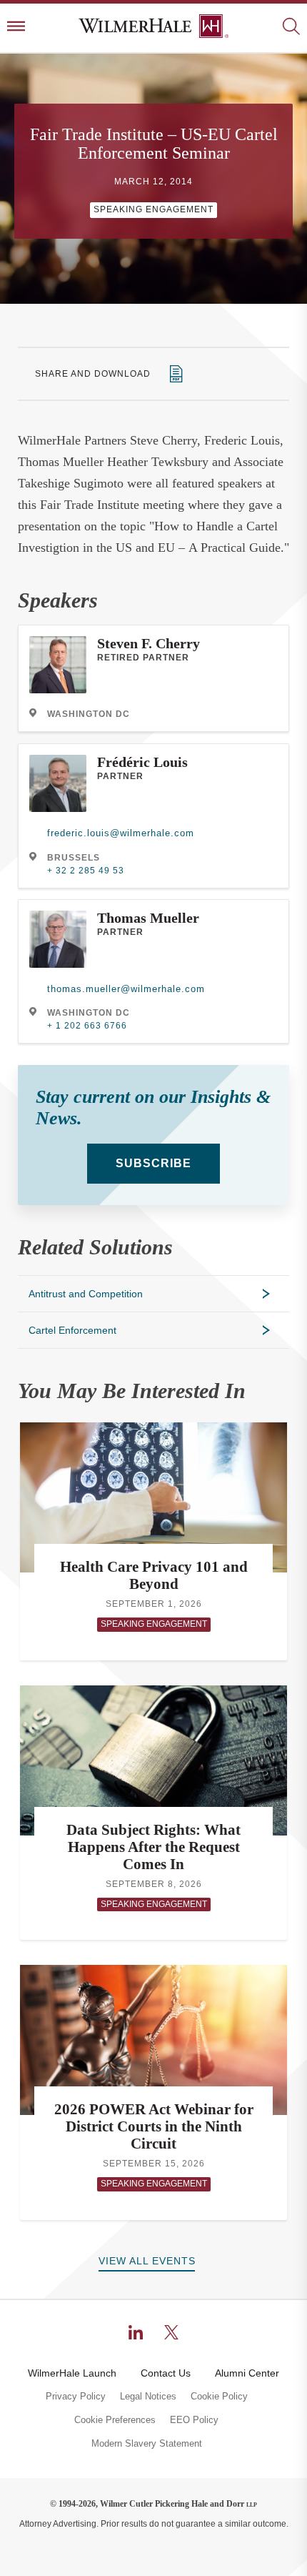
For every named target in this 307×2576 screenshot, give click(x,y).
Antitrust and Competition (86, 1294)
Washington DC (89, 714)
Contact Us (166, 2373)
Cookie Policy (219, 2397)
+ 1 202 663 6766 (87, 1026)
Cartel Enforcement (72, 1330)
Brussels (74, 858)
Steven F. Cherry (149, 643)
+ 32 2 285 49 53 (86, 871)
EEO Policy (194, 2420)
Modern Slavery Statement (147, 2444)
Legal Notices (148, 2397)
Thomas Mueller (148, 918)
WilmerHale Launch (72, 2373)
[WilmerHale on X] (171, 2332)
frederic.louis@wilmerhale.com (121, 833)
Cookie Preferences (115, 2420)
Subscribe (153, 1163)
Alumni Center (247, 2373)
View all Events (147, 2261)
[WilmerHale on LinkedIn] (136, 2332)
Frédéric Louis (142, 762)
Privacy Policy (76, 2397)
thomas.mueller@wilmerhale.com (126, 989)
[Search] (291, 28)
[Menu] (16, 28)
